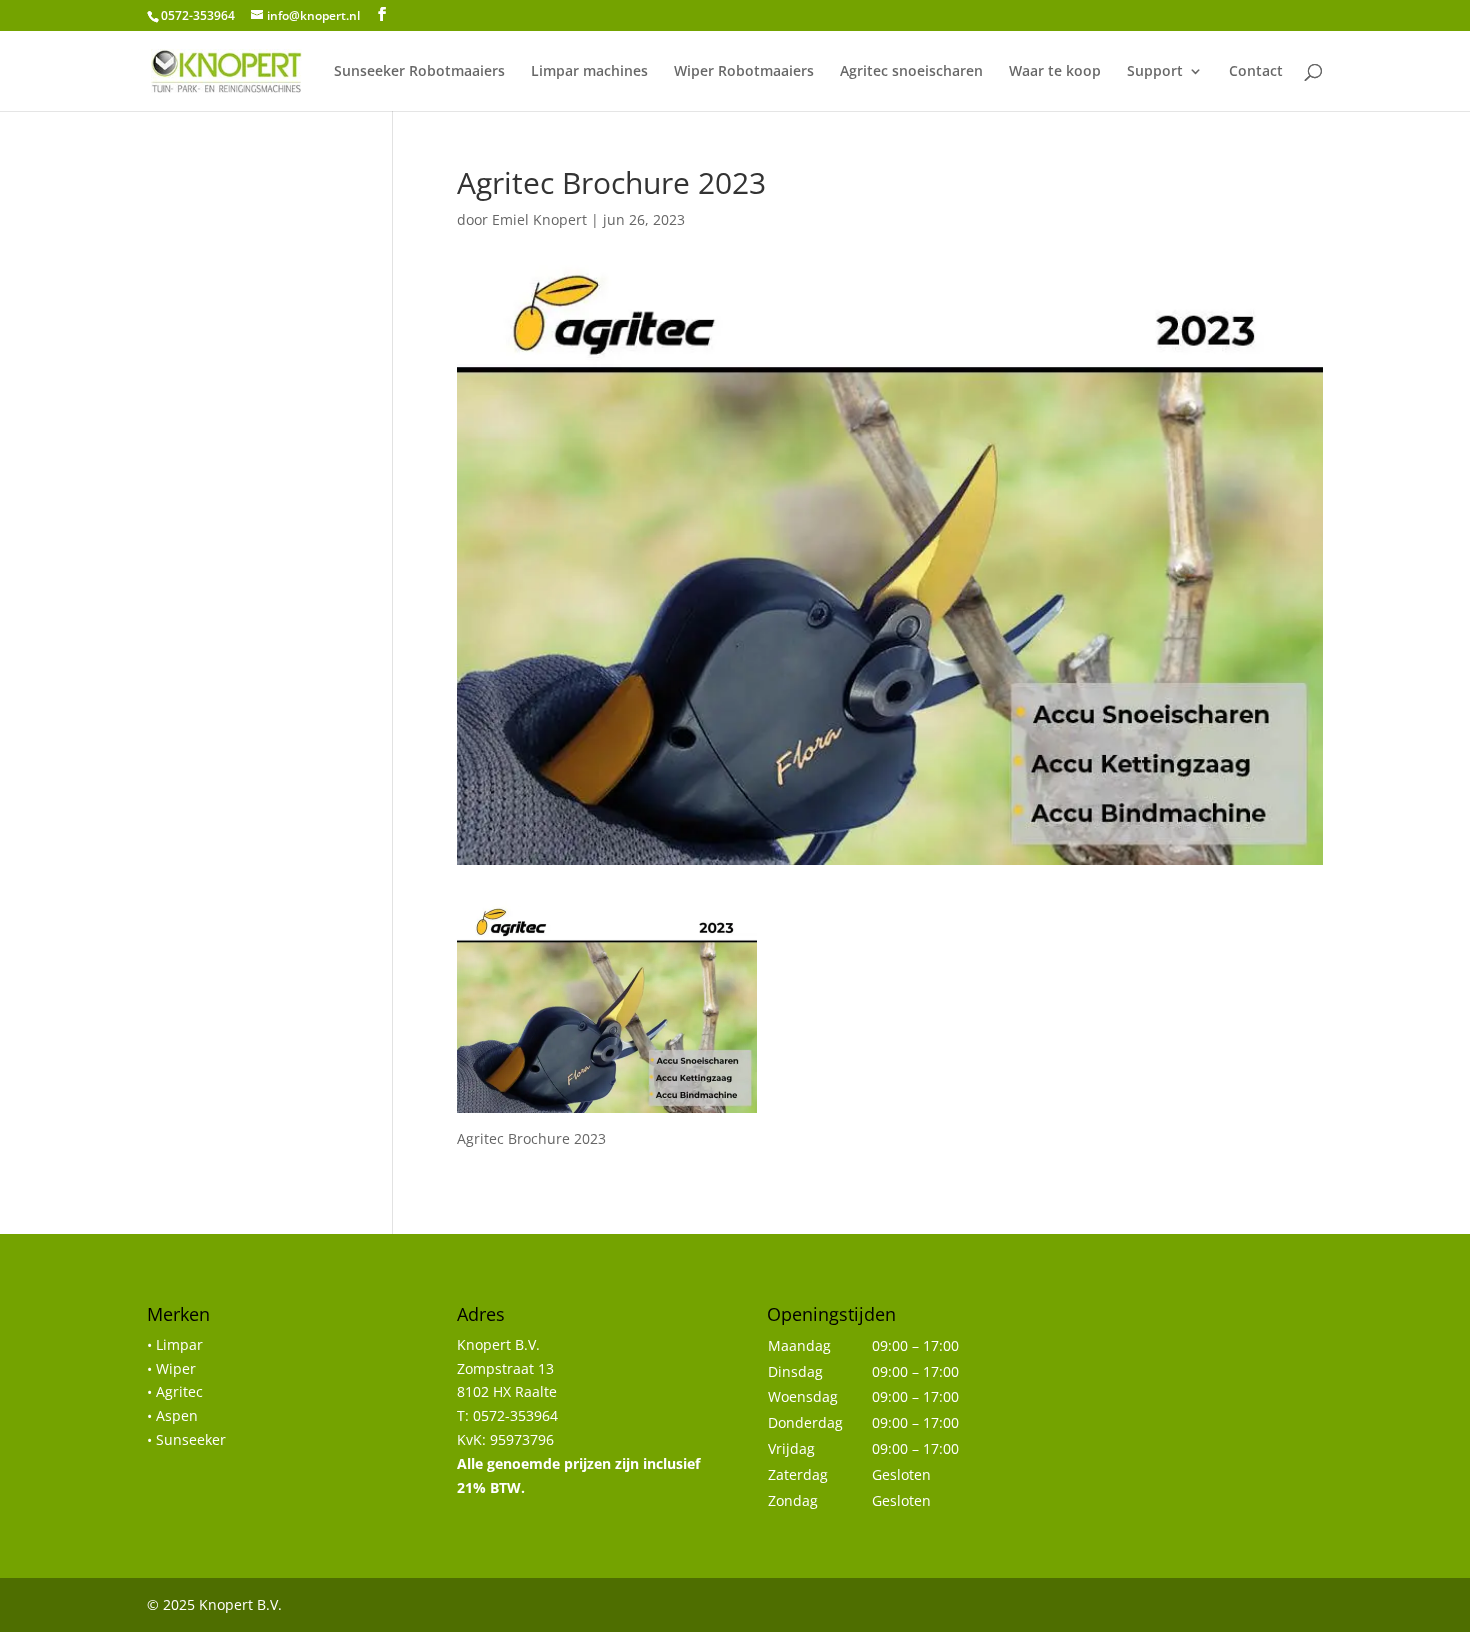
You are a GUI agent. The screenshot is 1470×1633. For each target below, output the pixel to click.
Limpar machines (589, 72)
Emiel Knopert (539, 219)
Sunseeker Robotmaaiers (419, 72)
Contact (1256, 72)
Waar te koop (1055, 72)
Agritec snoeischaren (911, 72)
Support (1155, 72)
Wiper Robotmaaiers (744, 72)
